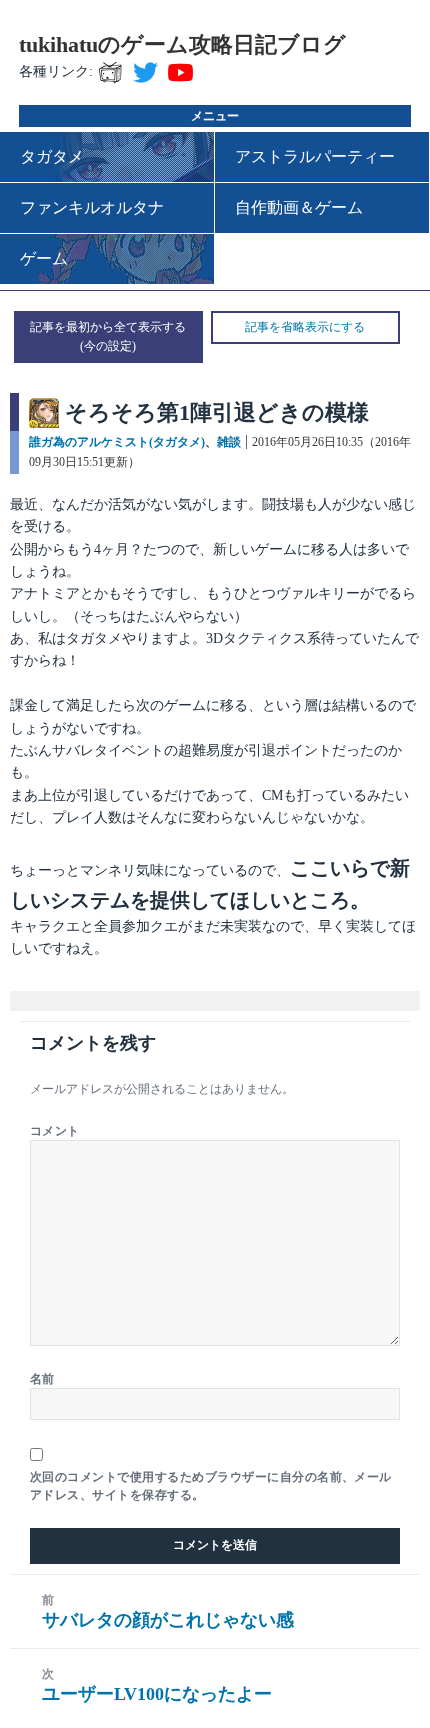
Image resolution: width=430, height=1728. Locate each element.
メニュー (215, 116)
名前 (42, 1379)
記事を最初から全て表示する (108, 327)
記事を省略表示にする (305, 327)
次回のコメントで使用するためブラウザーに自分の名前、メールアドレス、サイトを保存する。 (211, 1486)
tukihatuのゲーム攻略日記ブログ (182, 44)
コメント (55, 1131)
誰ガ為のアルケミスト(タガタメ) (117, 442)
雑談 (229, 442)
